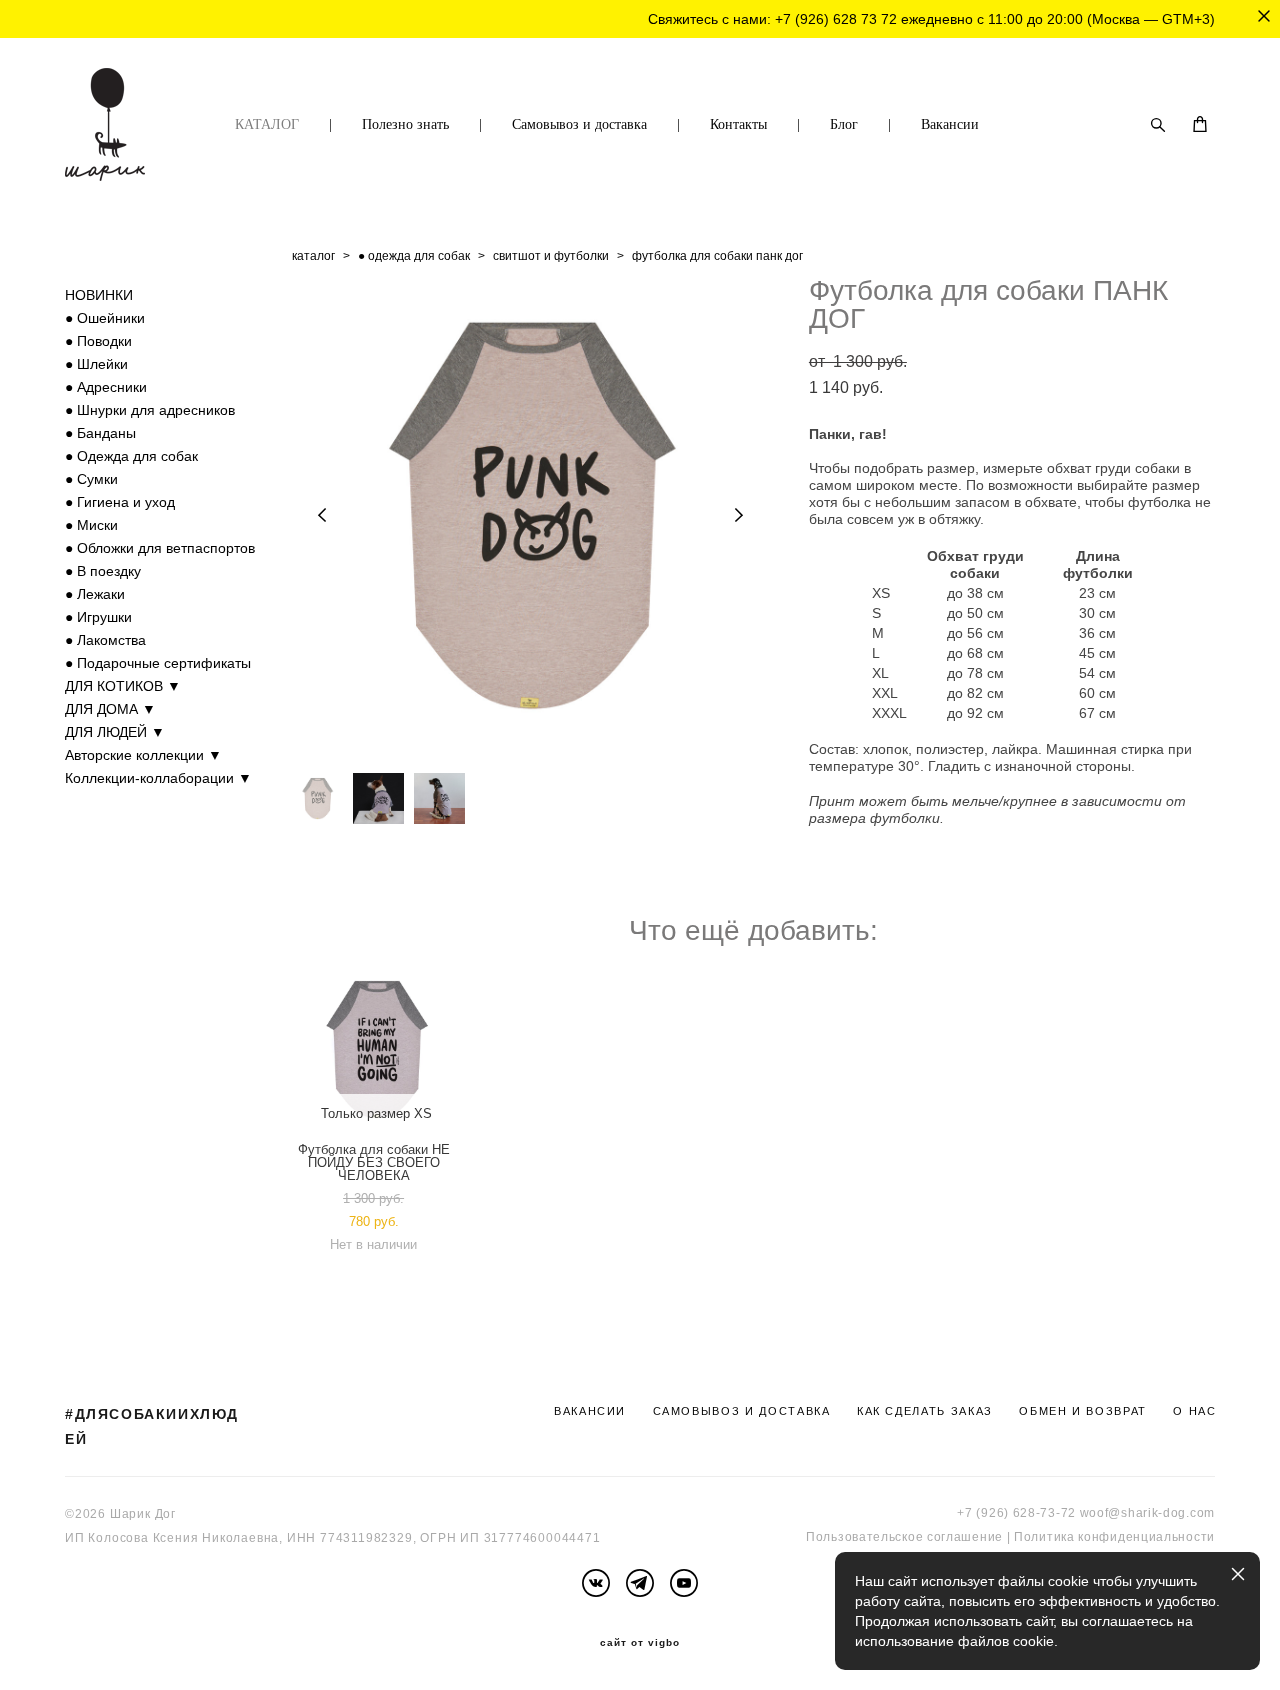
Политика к (1049, 1537)
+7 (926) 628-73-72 (1016, 1513)
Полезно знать (405, 124)
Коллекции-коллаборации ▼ (158, 778)
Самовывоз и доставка (579, 124)
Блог (844, 124)
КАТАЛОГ (267, 124)
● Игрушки (98, 617)
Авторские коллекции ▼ (143, 755)
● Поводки (98, 341)
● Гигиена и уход (120, 502)
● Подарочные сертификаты (158, 663)
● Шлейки (96, 364)
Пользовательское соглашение (904, 1537)
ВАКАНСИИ (590, 1411)
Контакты (738, 124)
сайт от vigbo (640, 1643)
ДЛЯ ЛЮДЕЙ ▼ (115, 732)
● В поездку (103, 571)
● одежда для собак (414, 256)
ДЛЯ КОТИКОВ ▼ (123, 686)
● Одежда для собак (131, 456)
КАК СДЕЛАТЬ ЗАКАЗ (925, 1411)
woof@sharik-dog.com (1147, 1513)
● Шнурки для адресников (150, 410)
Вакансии (950, 124)
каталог (313, 256)
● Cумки (91, 479)
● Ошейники (105, 318)
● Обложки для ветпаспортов (160, 548)
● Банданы (100, 433)
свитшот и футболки (551, 256)
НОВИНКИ (99, 295)
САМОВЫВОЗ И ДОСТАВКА (742, 1411)
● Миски (91, 525)
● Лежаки (95, 594)
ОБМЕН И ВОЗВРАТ (1083, 1411)
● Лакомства (105, 640)
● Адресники (106, 387)
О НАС (1194, 1411)
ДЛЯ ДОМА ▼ (110, 709)
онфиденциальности (1149, 1537)
